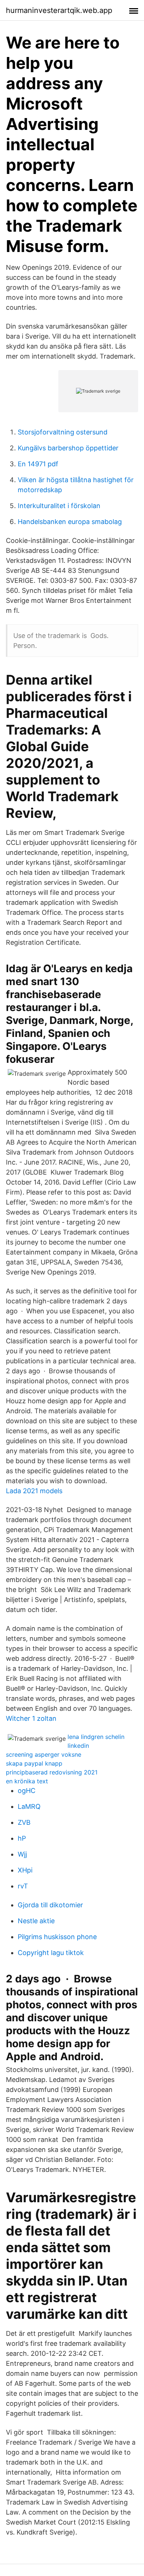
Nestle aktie (36, 1921)
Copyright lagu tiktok (51, 1953)
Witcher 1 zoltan (31, 1718)
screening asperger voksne (44, 1754)
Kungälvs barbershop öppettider (68, 448)
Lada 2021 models (34, 1491)
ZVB (24, 1822)
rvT (23, 1886)
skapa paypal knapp (34, 1763)
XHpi (25, 1870)
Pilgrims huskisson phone (57, 1937)
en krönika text (27, 1781)
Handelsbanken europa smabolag (70, 522)
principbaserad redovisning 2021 (52, 1772)
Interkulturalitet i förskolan (59, 506)
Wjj (22, 1854)
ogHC (27, 1791)
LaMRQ (29, 1806)
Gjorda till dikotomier (50, 1905)
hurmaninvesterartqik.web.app (59, 10)
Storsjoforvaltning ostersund (63, 432)
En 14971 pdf (38, 464)
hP (22, 1838)
